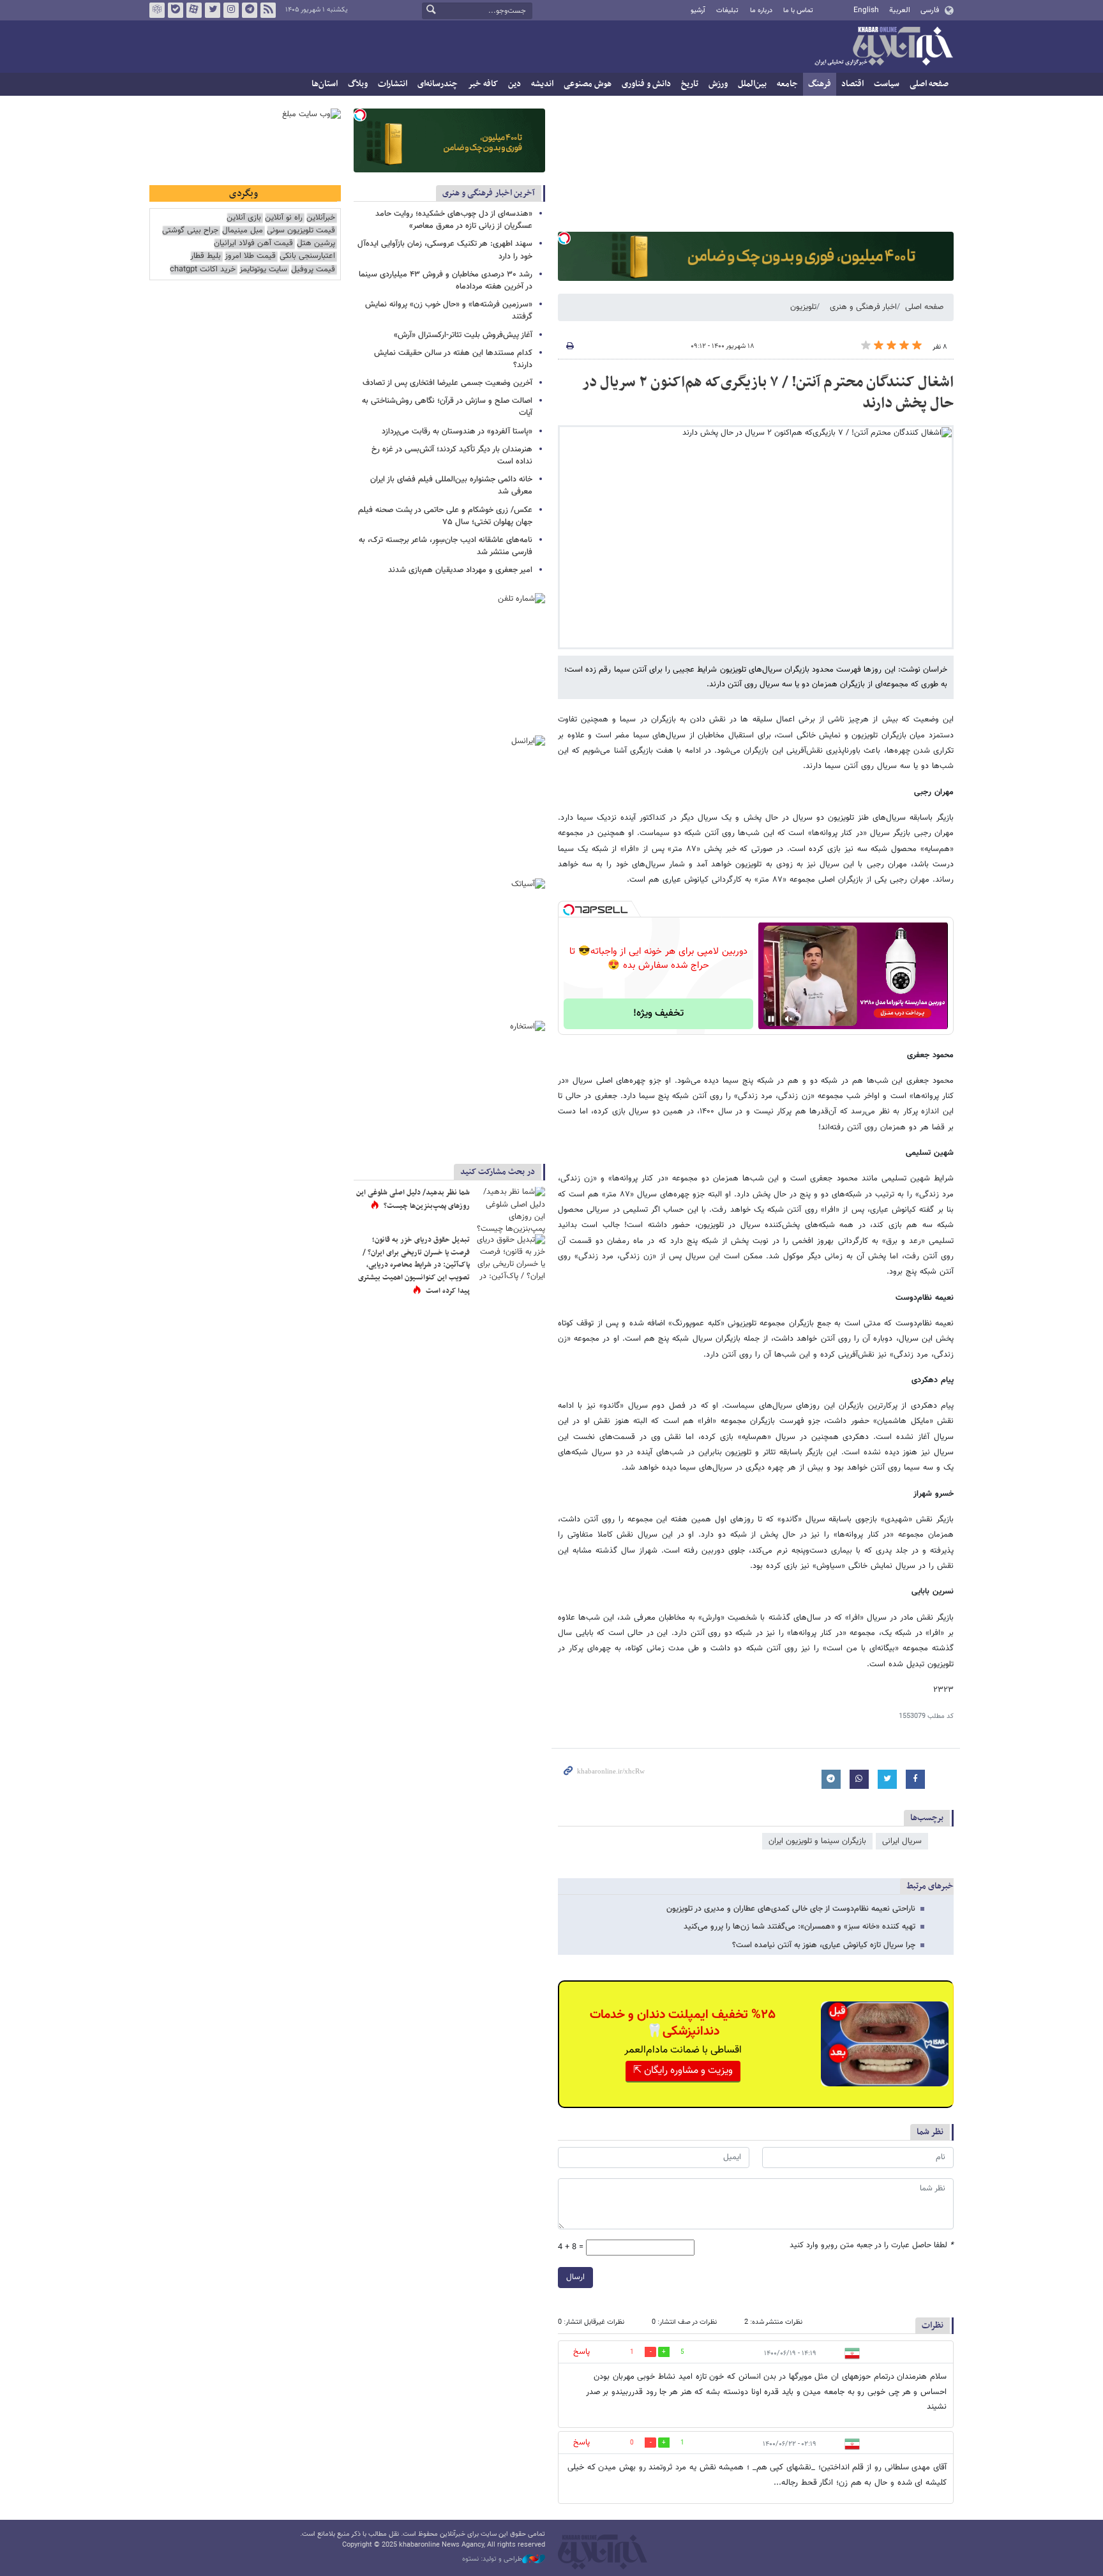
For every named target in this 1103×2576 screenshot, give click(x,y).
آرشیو (698, 11)
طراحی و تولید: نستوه (492, 2559)
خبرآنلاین (883, 47)
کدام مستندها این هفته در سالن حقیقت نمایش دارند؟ (453, 359)
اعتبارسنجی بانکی (307, 256)
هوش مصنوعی (588, 84)
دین (514, 84)
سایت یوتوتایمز (263, 270)
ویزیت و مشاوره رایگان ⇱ (683, 2071)
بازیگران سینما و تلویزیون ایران (817, 1841)
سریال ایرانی (902, 1841)
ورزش (718, 84)
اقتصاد (852, 84)
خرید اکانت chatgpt (203, 270)
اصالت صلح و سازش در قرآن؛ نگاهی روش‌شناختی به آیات (447, 407)
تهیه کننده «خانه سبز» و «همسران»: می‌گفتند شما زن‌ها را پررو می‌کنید (799, 1927)
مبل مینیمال (243, 231)
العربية (900, 10)
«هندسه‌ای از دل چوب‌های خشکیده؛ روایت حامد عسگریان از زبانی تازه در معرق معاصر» (454, 220)
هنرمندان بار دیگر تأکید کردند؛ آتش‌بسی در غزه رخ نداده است (452, 456)
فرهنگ (820, 84)
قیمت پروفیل (313, 270)
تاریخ (690, 84)
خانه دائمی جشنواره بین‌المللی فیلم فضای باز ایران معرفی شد (451, 486)
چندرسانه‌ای (438, 84)
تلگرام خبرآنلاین (250, 10)
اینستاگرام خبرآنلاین (231, 10)
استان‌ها (325, 84)
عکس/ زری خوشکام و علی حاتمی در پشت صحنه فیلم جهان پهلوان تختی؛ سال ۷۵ (445, 516)
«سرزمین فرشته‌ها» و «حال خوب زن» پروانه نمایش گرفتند (449, 311)
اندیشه (542, 84)
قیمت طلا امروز (250, 256)
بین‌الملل (752, 84)
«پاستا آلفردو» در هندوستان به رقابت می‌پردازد (457, 432)
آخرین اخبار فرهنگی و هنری (489, 193)
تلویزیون (803, 307)
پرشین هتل (316, 244)
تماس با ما (798, 11)
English (866, 10)
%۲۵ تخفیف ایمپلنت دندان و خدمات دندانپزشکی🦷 (683, 2023)
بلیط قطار (206, 256)
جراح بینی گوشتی (190, 231)
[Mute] (789, 1019)
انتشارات (393, 84)
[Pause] (771, 1019)
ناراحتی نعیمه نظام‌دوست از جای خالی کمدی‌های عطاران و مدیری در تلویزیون (791, 1909)
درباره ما (761, 11)
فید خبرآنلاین (268, 10)
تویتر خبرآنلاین (213, 10)
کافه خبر (483, 84)
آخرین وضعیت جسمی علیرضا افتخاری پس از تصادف (447, 383)
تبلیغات (727, 11)
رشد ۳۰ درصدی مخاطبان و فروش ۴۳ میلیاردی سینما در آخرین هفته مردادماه (446, 281)
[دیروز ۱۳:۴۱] (510, 1210)
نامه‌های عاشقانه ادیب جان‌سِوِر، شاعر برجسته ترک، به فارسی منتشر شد (446, 546)
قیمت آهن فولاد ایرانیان (253, 244)
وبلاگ (358, 84)
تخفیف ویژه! (658, 1013)
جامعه (787, 84)
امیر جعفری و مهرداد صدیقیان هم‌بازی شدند (460, 570)
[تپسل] (564, 238)
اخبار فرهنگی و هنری (863, 307)
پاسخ (582, 2352)
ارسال (575, 2277)
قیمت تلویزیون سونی (301, 231)
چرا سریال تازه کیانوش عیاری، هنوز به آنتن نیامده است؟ (824, 1945)
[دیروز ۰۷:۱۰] (510, 1257)
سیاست (887, 84)
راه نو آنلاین (284, 218)
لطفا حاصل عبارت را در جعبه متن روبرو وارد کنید (872, 2246)
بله (176, 10)
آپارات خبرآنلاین (194, 10)
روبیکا (157, 10)
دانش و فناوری (646, 84)
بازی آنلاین (244, 218)
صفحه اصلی (929, 84)
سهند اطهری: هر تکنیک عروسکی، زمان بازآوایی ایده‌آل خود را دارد (445, 250)
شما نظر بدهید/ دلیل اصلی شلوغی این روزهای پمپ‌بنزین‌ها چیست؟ (413, 1200)
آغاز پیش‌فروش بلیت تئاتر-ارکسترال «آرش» (463, 335)
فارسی (930, 10)
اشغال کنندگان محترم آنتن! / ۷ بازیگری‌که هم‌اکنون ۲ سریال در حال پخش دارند (768, 393)
